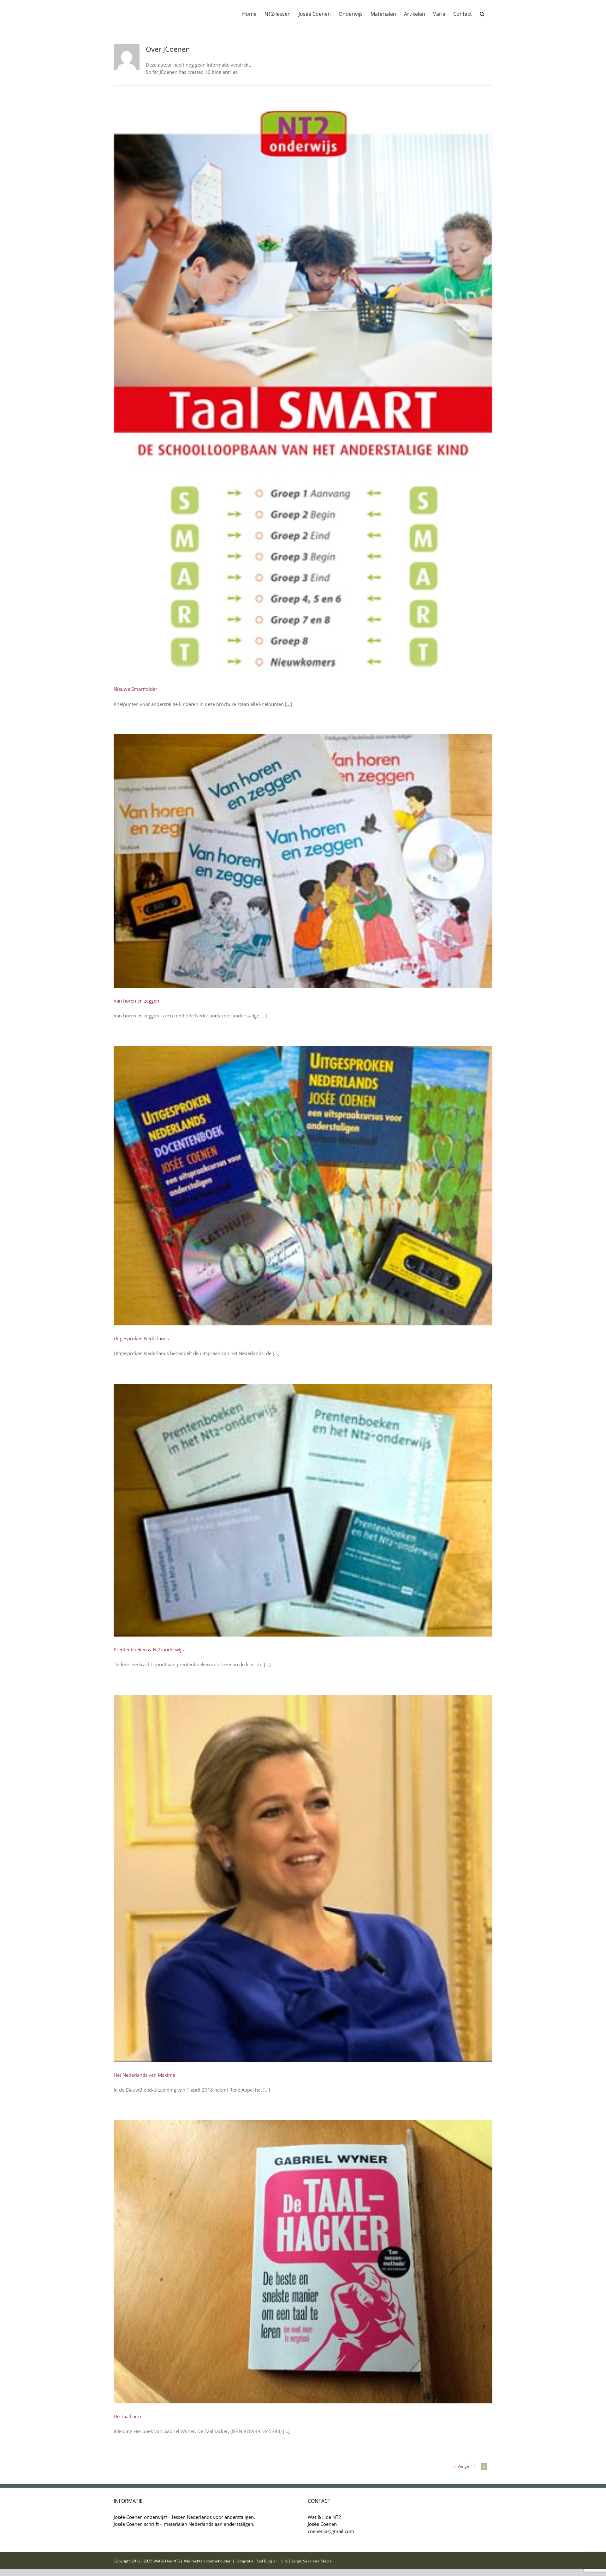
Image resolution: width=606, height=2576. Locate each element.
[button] (482, 13)
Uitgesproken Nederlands (141, 1338)
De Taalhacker (129, 2416)
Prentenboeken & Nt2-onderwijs (149, 1649)
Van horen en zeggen (136, 1001)
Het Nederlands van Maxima (144, 2075)
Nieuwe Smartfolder (135, 689)
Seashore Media (317, 2561)
